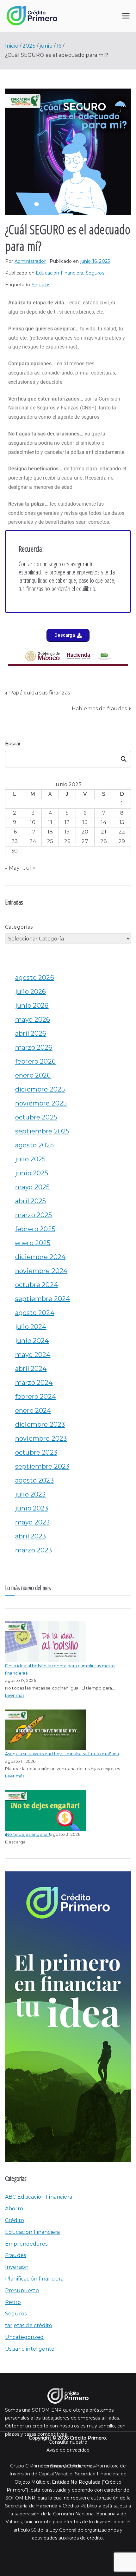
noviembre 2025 (41, 1103)
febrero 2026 (35, 1061)
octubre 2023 (36, 1452)
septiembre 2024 (43, 1299)
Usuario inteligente (30, 2349)
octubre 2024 (37, 1285)
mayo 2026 (33, 1019)
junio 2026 (32, 1006)
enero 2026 (33, 1075)
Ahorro (14, 2209)
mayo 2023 (32, 1522)
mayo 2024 (33, 1355)
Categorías (19, 927)
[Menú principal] (126, 16)
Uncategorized (24, 2337)
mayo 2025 (32, 1187)
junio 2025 (32, 1173)
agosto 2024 (35, 1313)
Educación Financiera (59, 273)
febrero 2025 (35, 1229)
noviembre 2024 (41, 1271)
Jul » (29, 868)
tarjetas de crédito (29, 2325)
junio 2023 (32, 1508)
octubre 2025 (36, 1117)
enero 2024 (33, 1411)
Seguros (95, 273)
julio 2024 (31, 1327)
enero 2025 (33, 1243)
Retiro (13, 2302)
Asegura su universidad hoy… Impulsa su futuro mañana (62, 1754)
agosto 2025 (34, 1145)
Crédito (15, 2220)
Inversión (17, 2267)
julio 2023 (31, 1494)
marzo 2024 (34, 1383)
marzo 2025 (34, 1215)
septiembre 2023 (42, 1466)
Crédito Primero (88, 2438)
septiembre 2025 (42, 1131)
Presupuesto (22, 2291)
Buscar (13, 744)
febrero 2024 (36, 1397)
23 (15, 841)
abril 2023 (31, 1536)
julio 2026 (31, 992)
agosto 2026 (35, 978)
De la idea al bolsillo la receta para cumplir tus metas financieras (60, 1669)
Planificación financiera (34, 2279)
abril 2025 (31, 1201)
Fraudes (15, 2255)
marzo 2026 (34, 1047)
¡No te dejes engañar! (28, 1834)
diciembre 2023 (40, 1424)
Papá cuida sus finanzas (40, 693)
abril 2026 (31, 1033)
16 (14, 832)
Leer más (15, 1695)
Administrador (30, 261)
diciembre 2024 (40, 1257)
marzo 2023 (34, 1550)
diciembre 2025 (40, 1089)
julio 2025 (31, 1159)
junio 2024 (32, 1341)
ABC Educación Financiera (39, 2197)
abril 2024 (31, 1369)
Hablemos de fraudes (99, 709)
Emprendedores (26, 2244)
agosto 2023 (34, 1480)
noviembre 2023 (41, 1438)
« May (12, 868)
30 (14, 851)
